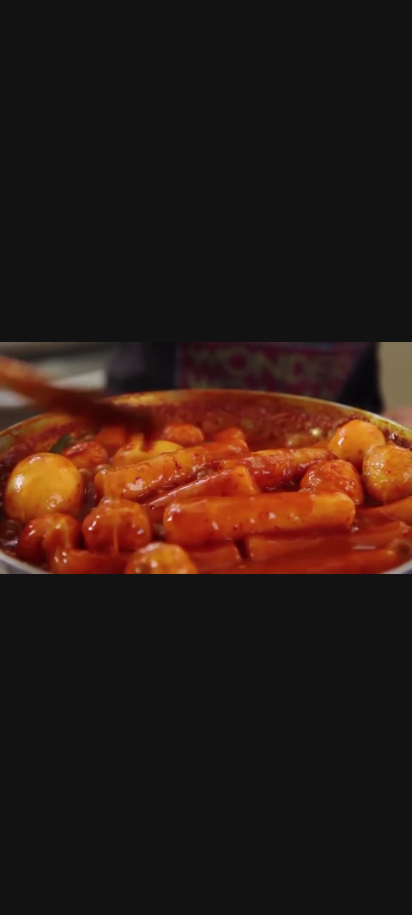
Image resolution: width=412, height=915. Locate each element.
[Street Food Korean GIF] (206, 457)
